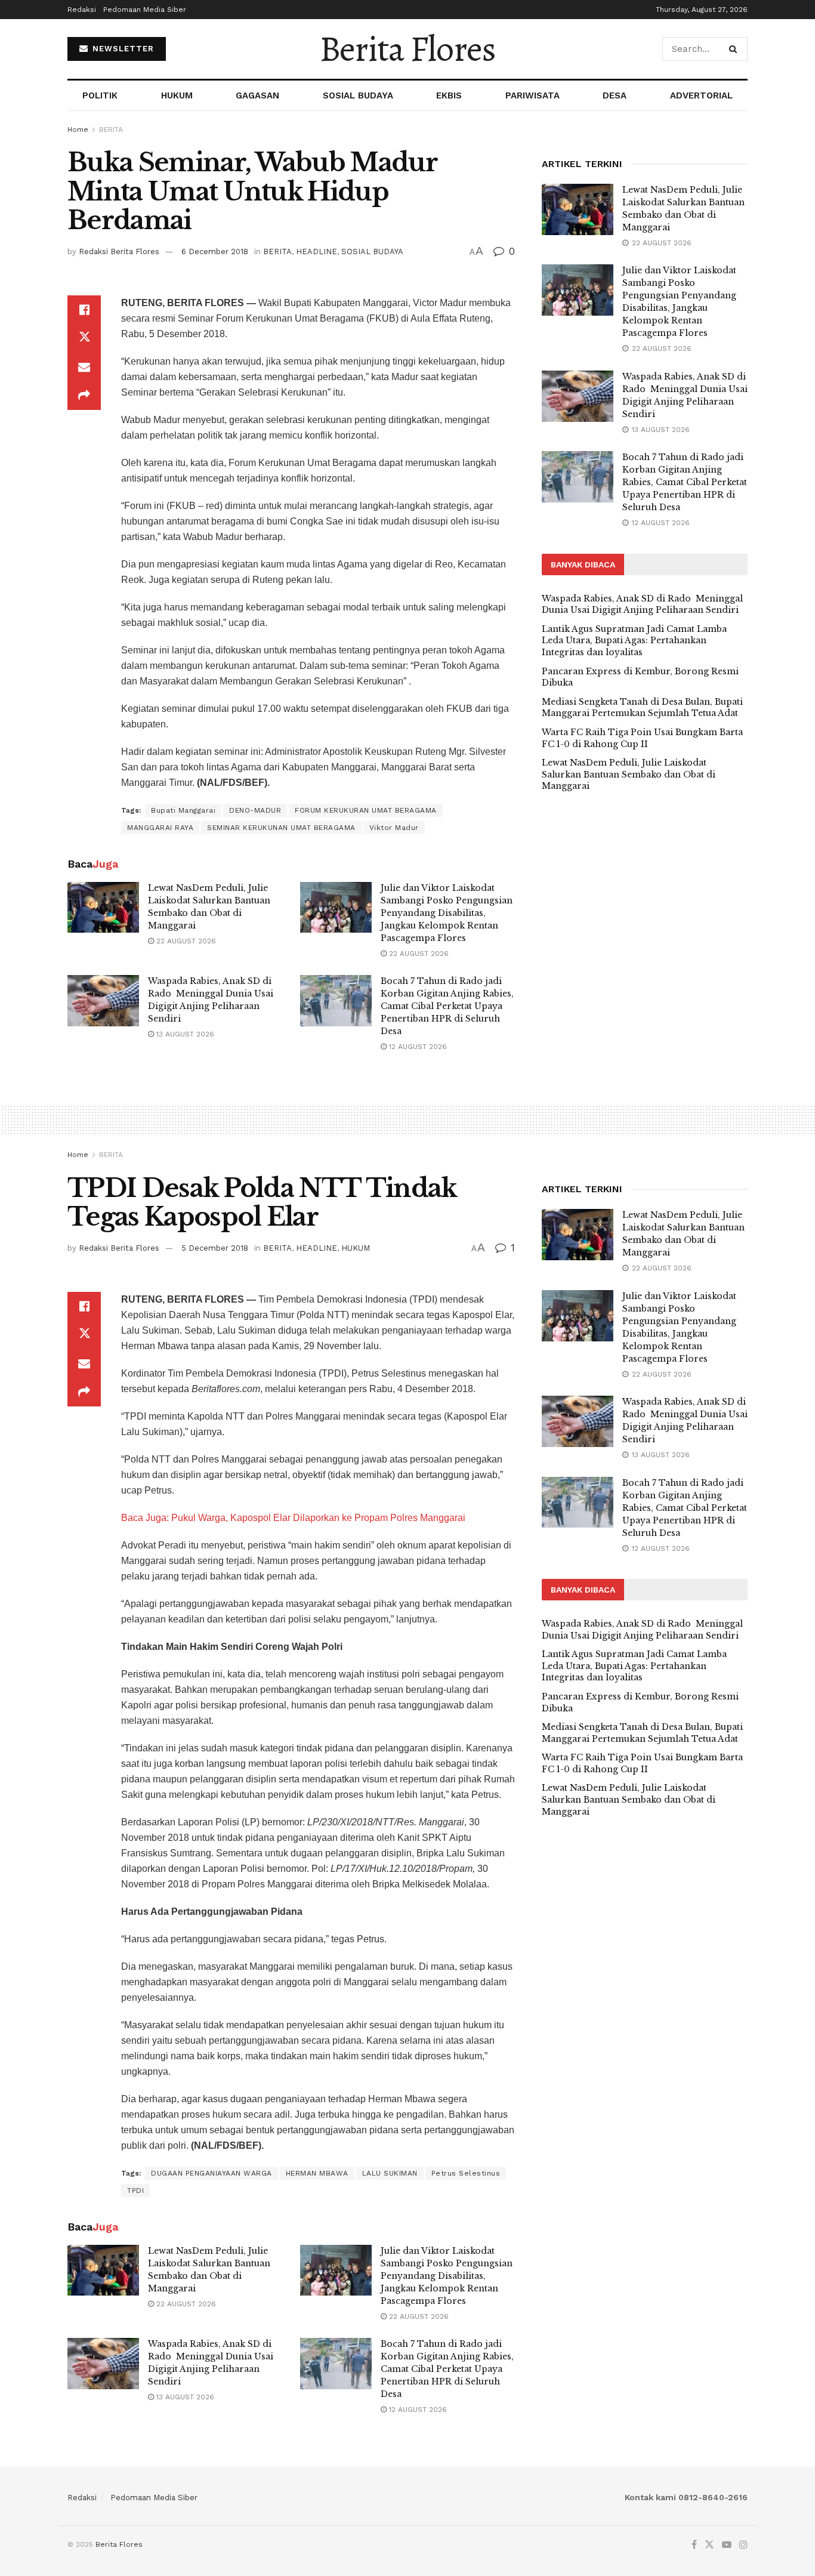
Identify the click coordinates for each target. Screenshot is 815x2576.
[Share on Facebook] (84, 310)
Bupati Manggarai (183, 810)
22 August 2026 (185, 941)
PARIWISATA (532, 95)
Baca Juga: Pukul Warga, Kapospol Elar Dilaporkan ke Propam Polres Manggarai (293, 1518)
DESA (615, 95)
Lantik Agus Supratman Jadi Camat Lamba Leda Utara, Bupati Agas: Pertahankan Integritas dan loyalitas (634, 641)
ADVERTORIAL (701, 95)
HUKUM (177, 95)
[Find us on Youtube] (727, 2545)
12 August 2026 (417, 1047)
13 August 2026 (184, 1034)
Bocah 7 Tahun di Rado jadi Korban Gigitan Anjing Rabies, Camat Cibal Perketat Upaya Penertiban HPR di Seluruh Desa (447, 1006)
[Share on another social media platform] (84, 396)
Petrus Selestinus (466, 2173)
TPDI (135, 2191)
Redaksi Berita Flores (119, 252)
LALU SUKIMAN (390, 2173)
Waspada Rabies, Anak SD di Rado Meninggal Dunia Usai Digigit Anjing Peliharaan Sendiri (642, 604)
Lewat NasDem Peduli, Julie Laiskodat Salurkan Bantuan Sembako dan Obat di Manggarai (629, 774)
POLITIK (100, 95)
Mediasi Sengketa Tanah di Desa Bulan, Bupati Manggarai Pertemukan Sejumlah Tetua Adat (642, 708)
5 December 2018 (215, 1248)
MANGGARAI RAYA (160, 828)
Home (78, 129)
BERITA (111, 129)
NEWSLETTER (122, 49)
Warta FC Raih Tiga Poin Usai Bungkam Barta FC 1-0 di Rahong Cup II (642, 738)
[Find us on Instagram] (743, 2545)
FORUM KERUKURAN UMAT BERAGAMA (366, 810)
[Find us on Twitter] (709, 2545)
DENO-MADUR (255, 810)
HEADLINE (317, 252)
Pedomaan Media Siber (145, 10)
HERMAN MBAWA (317, 2173)
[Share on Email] (84, 367)
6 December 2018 (215, 252)
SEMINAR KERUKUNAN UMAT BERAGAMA (281, 828)
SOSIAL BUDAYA (358, 95)
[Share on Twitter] (84, 338)
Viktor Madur (394, 828)
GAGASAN (257, 95)
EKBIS (449, 95)
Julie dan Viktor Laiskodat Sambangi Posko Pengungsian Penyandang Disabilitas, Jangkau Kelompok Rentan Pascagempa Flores (447, 913)
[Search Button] (735, 49)
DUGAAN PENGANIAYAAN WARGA (212, 2173)
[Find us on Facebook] (694, 2545)
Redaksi (82, 10)
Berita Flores (407, 49)
